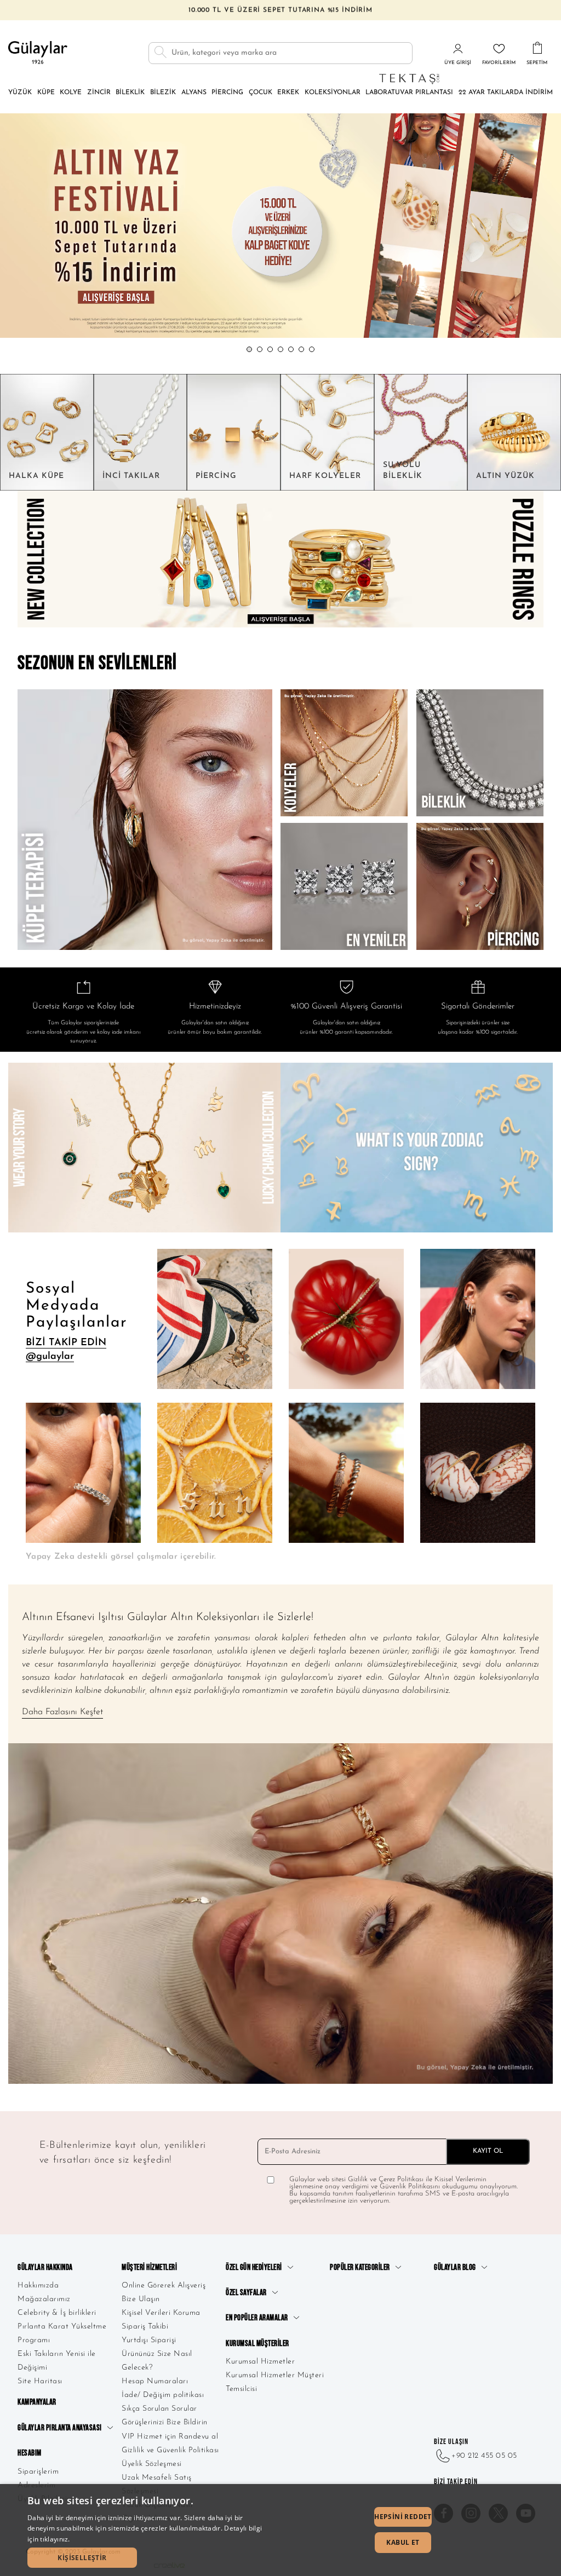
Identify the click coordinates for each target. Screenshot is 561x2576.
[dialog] (280, 2530)
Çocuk (261, 93)
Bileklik (130, 93)
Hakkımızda (38, 2286)
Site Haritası (40, 2381)
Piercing (227, 93)
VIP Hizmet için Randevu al (170, 2437)
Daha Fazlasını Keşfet (62, 1712)
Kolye (71, 93)
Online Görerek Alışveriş (164, 2286)
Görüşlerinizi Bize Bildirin (165, 2422)
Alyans (194, 93)
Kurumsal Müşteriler (257, 2344)
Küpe (46, 93)
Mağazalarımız (44, 2299)
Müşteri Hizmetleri (149, 2267)
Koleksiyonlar (333, 93)
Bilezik (163, 93)
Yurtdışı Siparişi (149, 2340)
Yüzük (20, 93)
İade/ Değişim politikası (163, 2395)
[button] (249, 349)
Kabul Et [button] (403, 2542)
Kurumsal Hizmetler (260, 2362)
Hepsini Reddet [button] (403, 2517)
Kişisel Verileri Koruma (161, 2313)
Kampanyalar (37, 2402)
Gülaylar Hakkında (45, 2267)
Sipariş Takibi (145, 2327)
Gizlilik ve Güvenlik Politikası (170, 2450)
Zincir (99, 93)
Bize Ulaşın (141, 2299)
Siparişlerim (38, 2472)
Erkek (288, 93)
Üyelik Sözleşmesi (152, 2464)
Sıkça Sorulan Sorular (159, 2409)
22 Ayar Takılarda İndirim (506, 93)
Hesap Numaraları (155, 2381)
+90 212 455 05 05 (484, 2456)
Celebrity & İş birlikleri (57, 2313)
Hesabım (30, 2453)
